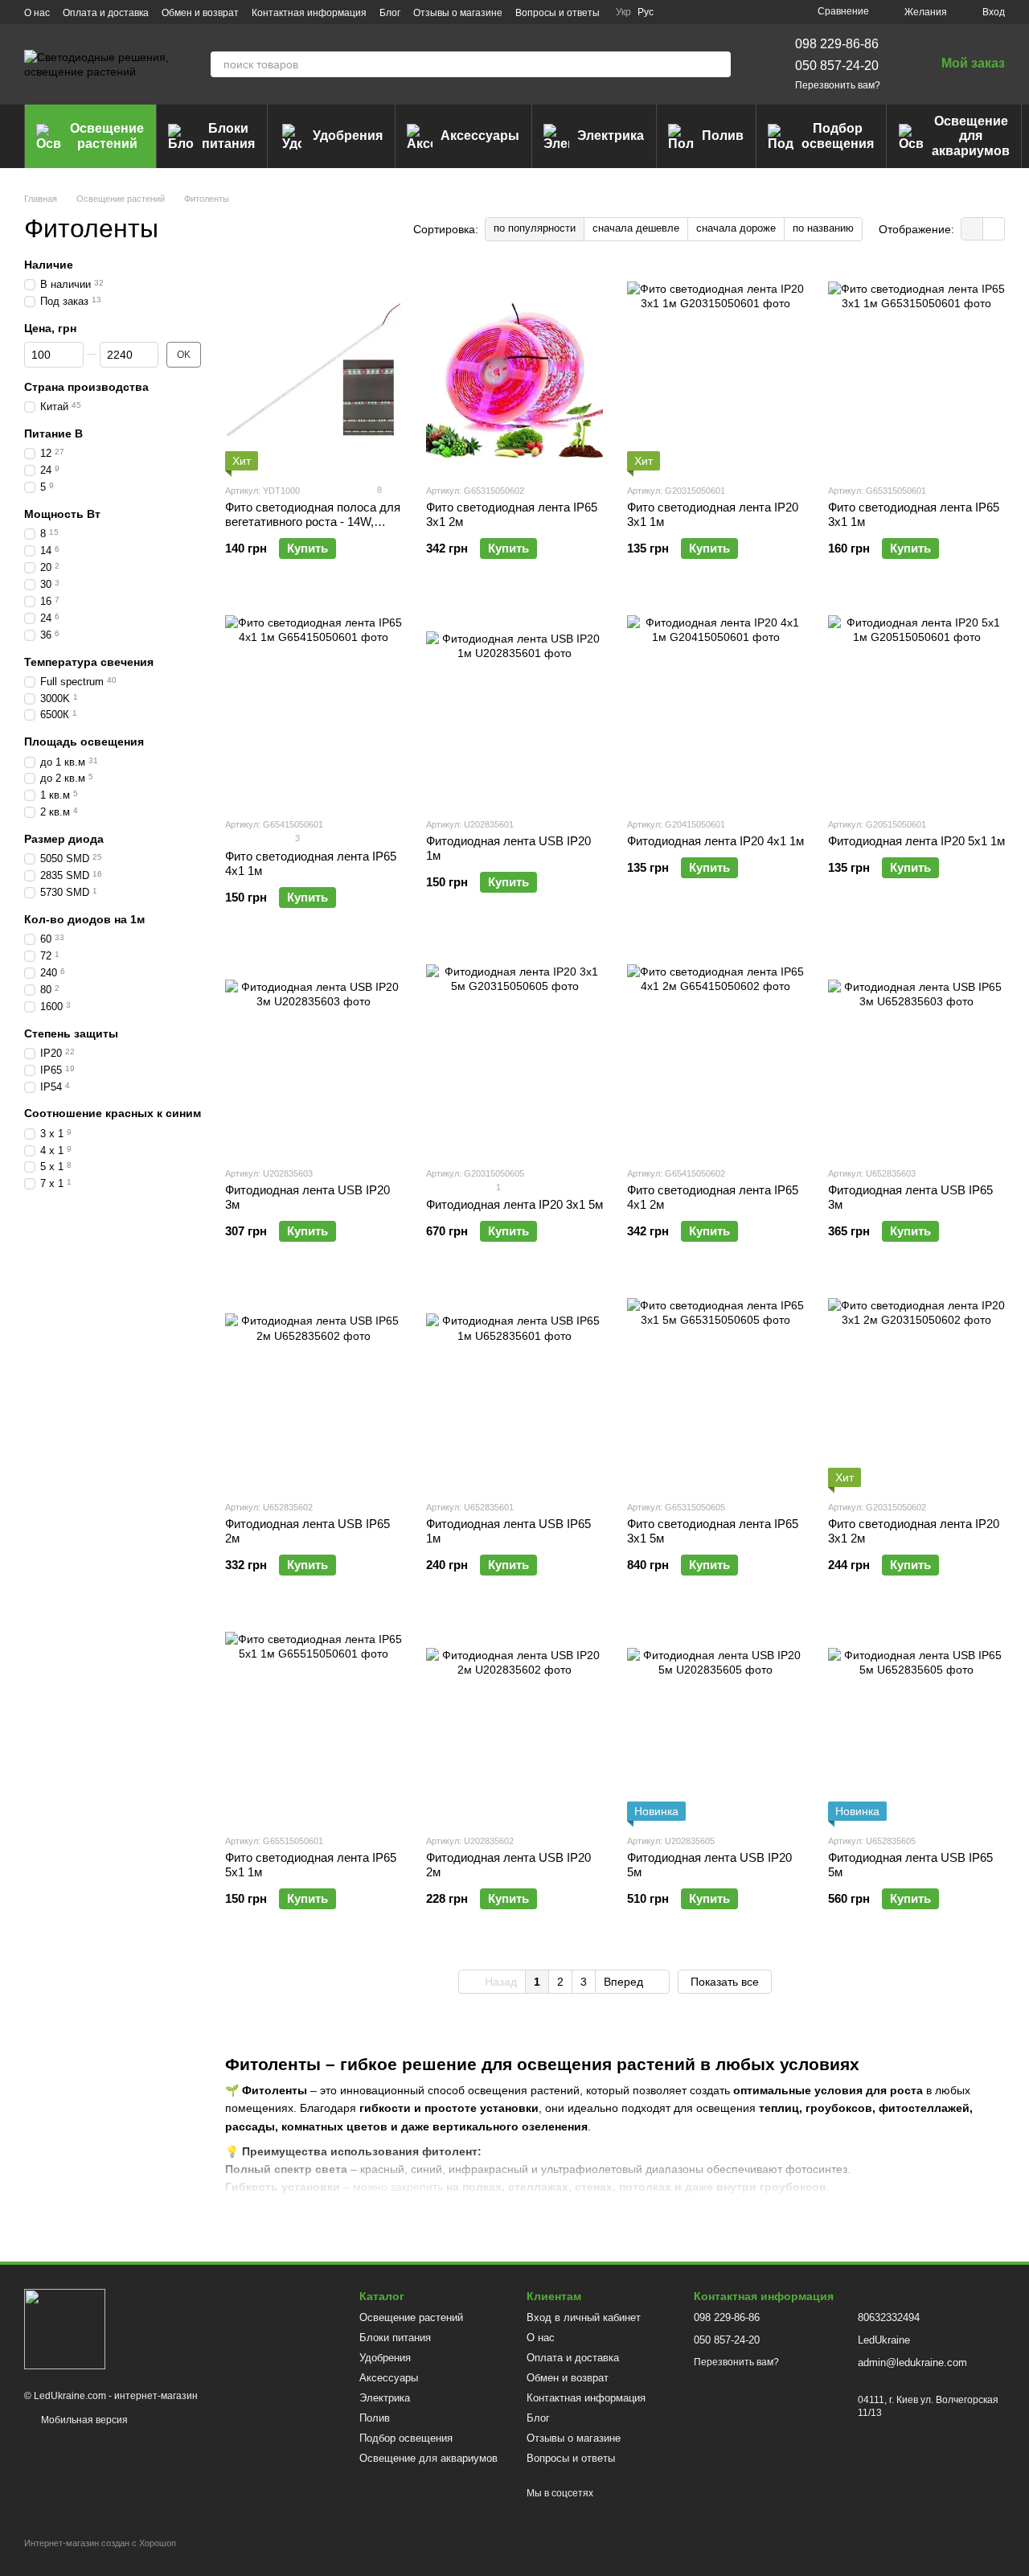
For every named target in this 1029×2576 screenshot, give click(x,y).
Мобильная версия (83, 2420)
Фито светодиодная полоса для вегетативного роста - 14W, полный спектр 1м (313, 522)
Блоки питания (228, 136)
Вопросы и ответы (558, 13)
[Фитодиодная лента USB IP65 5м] (916, 1720)
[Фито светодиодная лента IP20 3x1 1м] (715, 370)
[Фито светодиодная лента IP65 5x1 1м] (314, 1720)
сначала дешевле (636, 228)
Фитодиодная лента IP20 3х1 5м (514, 1204)
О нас (37, 13)
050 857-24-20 (837, 66)
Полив (723, 136)
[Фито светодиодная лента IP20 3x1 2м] (916, 1387)
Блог (390, 13)
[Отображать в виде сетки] (972, 229)
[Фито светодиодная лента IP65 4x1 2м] (715, 1053)
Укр (623, 12)
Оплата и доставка (106, 13)
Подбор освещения (838, 136)
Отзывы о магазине (458, 13)
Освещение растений (107, 136)
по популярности (535, 228)
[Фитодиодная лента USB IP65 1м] (514, 1387)
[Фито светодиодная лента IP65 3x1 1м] (916, 370)
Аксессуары (480, 136)
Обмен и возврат (200, 13)
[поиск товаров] (718, 64)
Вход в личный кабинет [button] (584, 2317)
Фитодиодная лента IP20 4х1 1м (715, 841)
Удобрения (348, 136)
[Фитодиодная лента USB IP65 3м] (916, 1053)
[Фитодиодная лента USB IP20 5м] (715, 1720)
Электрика (611, 136)
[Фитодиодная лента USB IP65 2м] (314, 1387)
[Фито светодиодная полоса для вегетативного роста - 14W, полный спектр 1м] (314, 370)
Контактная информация (309, 13)
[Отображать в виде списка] (994, 229)
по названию (823, 228)
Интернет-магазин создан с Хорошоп (100, 2543)
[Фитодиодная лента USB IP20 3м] (314, 1053)
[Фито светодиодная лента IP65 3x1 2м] (514, 370)
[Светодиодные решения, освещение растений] (65, 2328)
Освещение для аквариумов (971, 136)
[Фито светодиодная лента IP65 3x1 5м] (715, 1387)
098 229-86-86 (837, 44)
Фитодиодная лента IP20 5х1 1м (916, 841)
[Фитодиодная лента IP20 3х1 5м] (514, 1053)
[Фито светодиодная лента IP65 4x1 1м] (314, 704)
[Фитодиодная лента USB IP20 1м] (514, 704)
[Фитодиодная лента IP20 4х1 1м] (715, 704)
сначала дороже (736, 228)
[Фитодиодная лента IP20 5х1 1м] (916, 704)
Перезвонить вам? (838, 85)
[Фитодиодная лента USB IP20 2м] (514, 1720)
